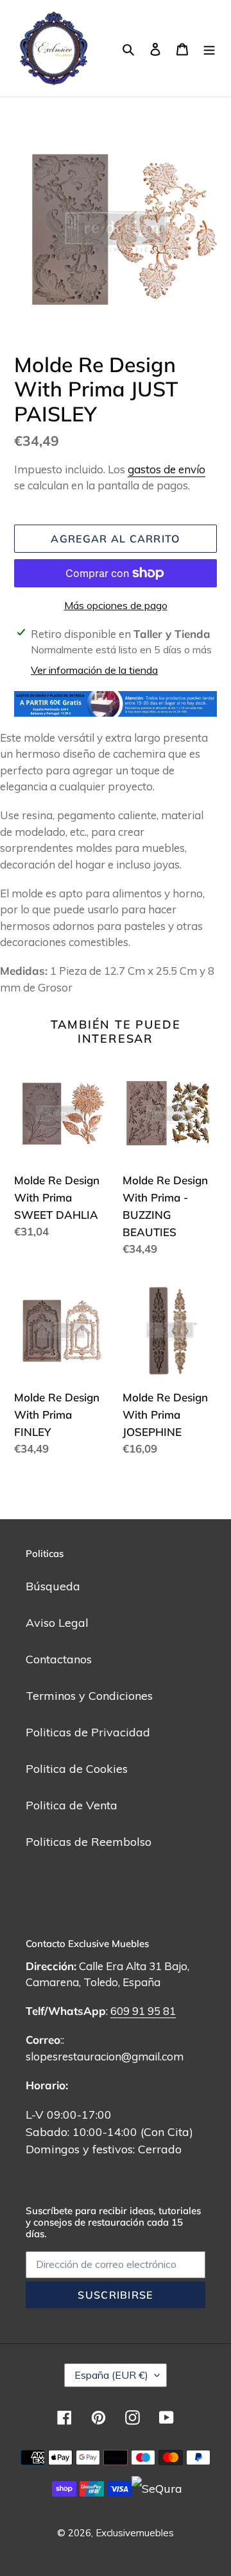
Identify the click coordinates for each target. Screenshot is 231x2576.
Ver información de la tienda (94, 670)
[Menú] (209, 48)
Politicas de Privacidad (88, 1732)
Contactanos (59, 1659)
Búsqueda (53, 1586)
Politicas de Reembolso (89, 1842)
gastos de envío (167, 469)
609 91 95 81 (143, 2011)
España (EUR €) (111, 2375)
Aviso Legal (57, 1623)
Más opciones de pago (116, 605)
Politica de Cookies (77, 1769)
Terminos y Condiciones (89, 1696)
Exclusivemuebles (135, 2533)
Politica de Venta (72, 1805)
